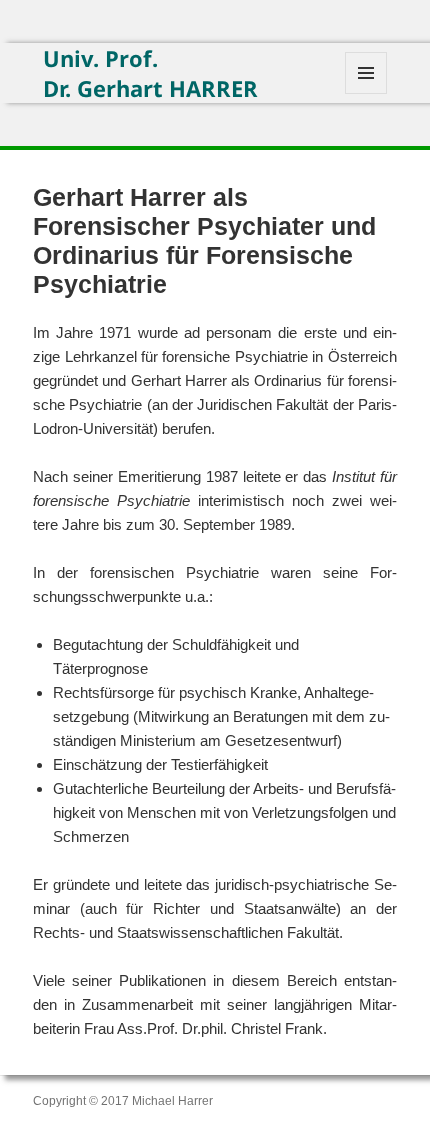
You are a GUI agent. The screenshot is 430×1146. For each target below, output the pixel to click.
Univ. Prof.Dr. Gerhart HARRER (150, 73)
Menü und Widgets (366, 93)
